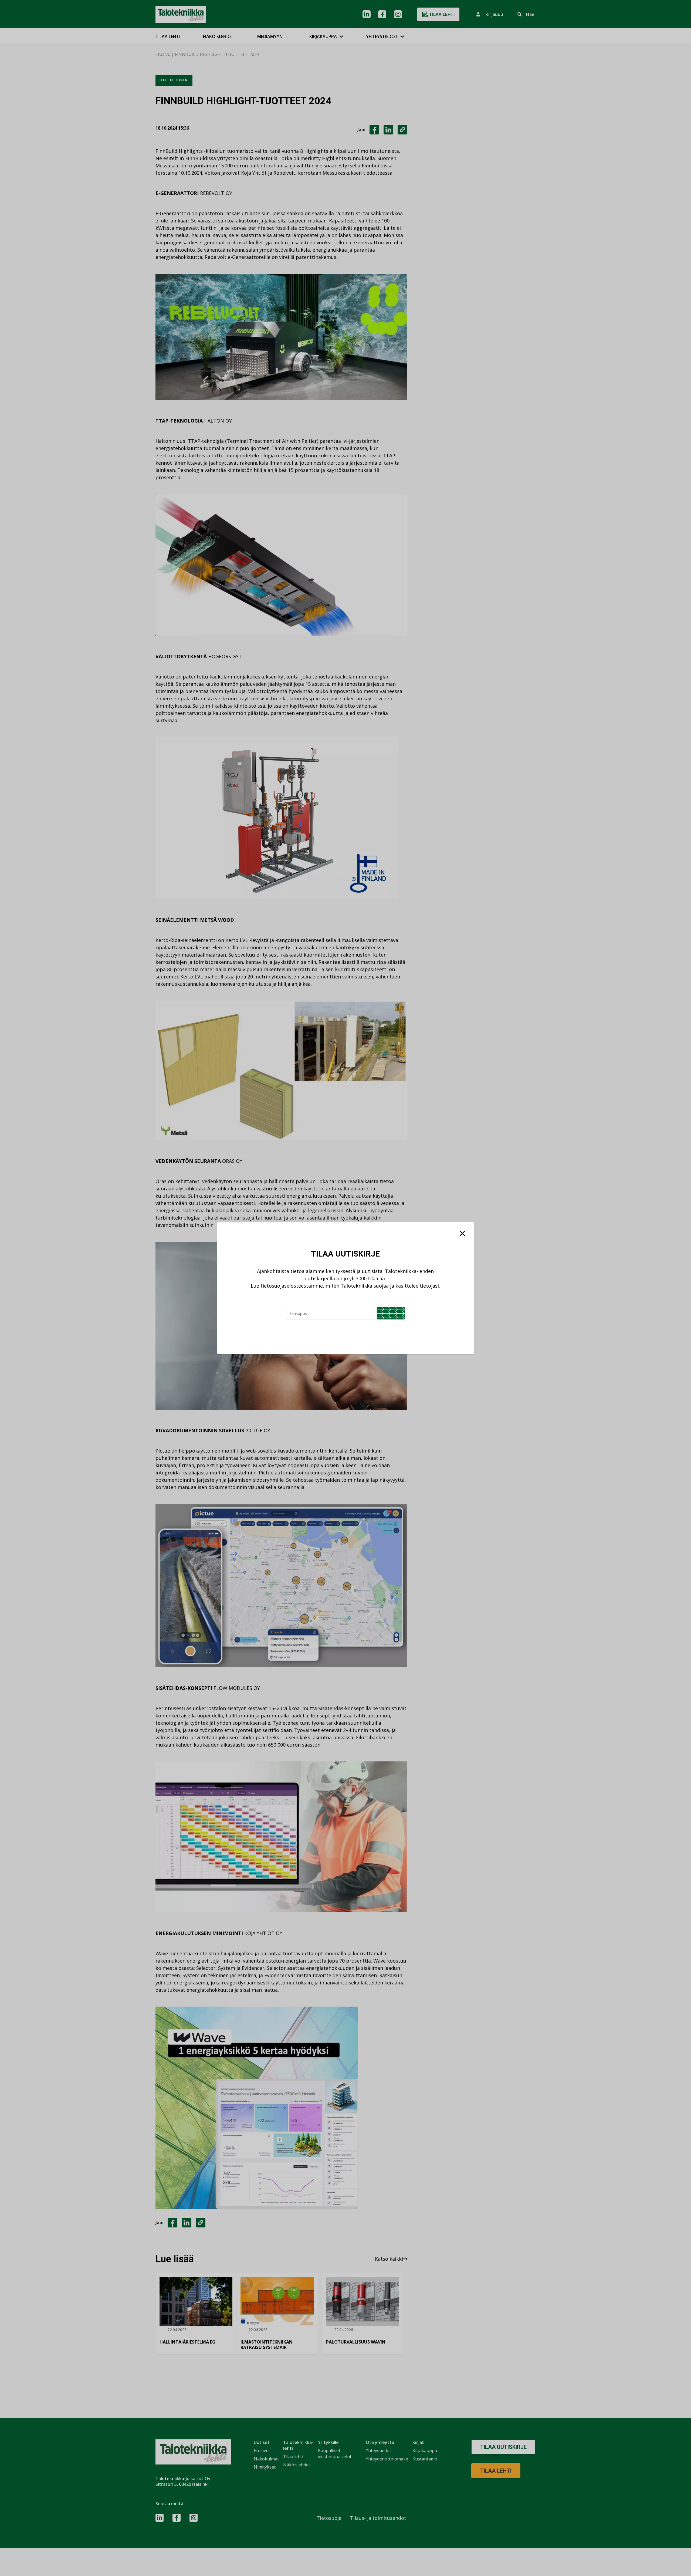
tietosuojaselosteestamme (292, 1286)
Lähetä (391, 1313)
